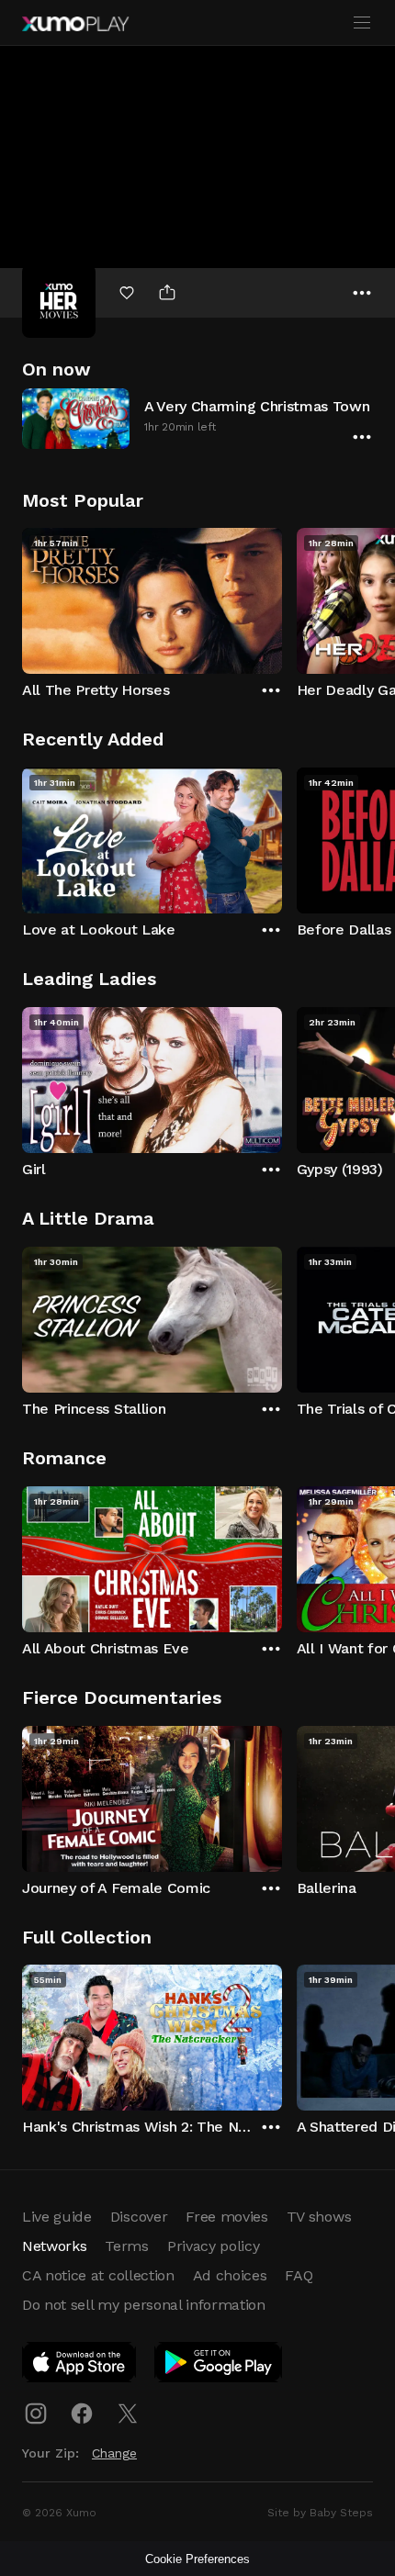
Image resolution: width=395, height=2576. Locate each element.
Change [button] (114, 2453)
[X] (128, 2414)
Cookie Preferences (197, 2559)
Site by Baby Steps (320, 2513)
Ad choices (230, 2275)
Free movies (226, 2217)
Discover (139, 2217)
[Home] (75, 24)
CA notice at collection (98, 2275)
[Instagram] (36, 2414)
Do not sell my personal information (144, 2305)
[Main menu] (362, 23)
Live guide (57, 2217)
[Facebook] (82, 2414)
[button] (197, 418)
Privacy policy (214, 2246)
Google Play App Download (219, 2366)
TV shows (319, 2217)
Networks (54, 2246)
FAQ (299, 2275)
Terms (126, 2246)
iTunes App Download (80, 2366)
